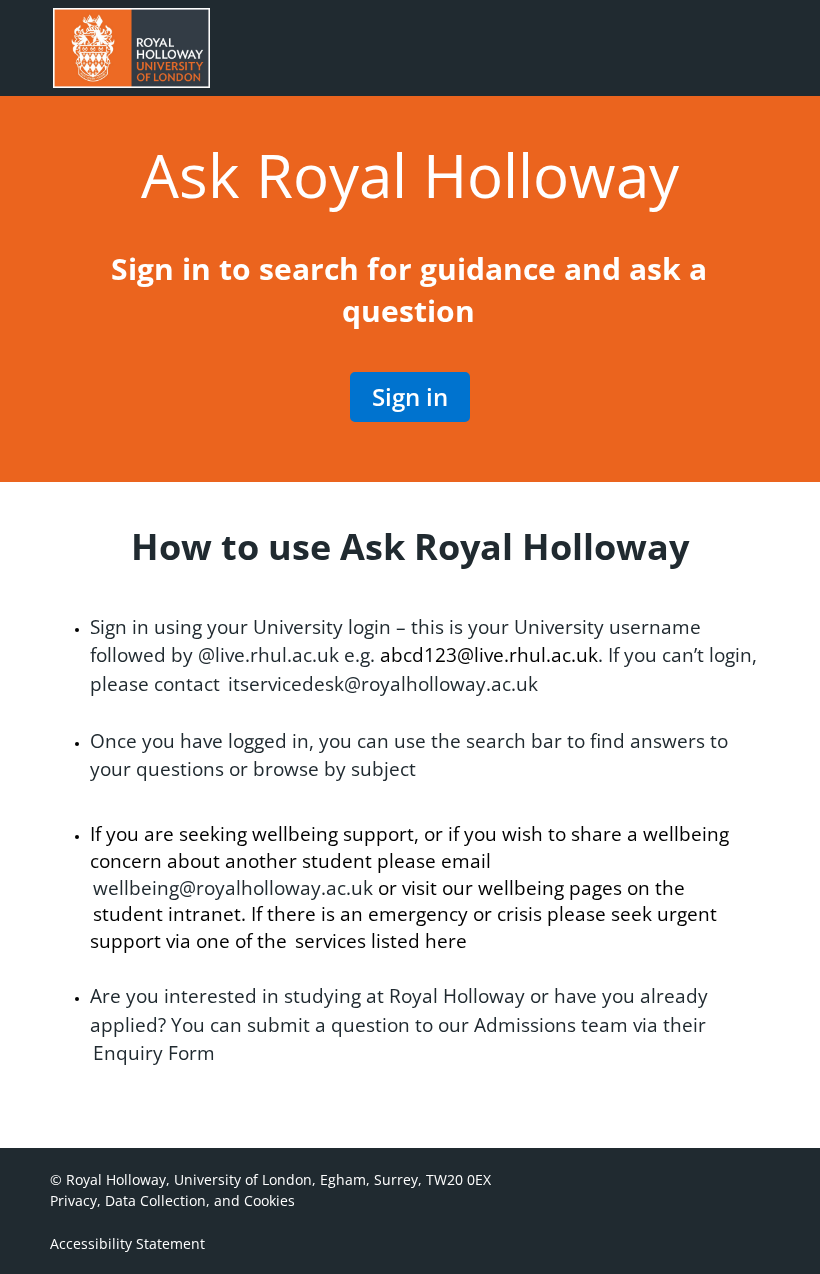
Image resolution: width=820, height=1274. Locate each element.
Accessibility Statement (127, 1243)
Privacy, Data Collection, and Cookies (172, 1200)
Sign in (410, 396)
